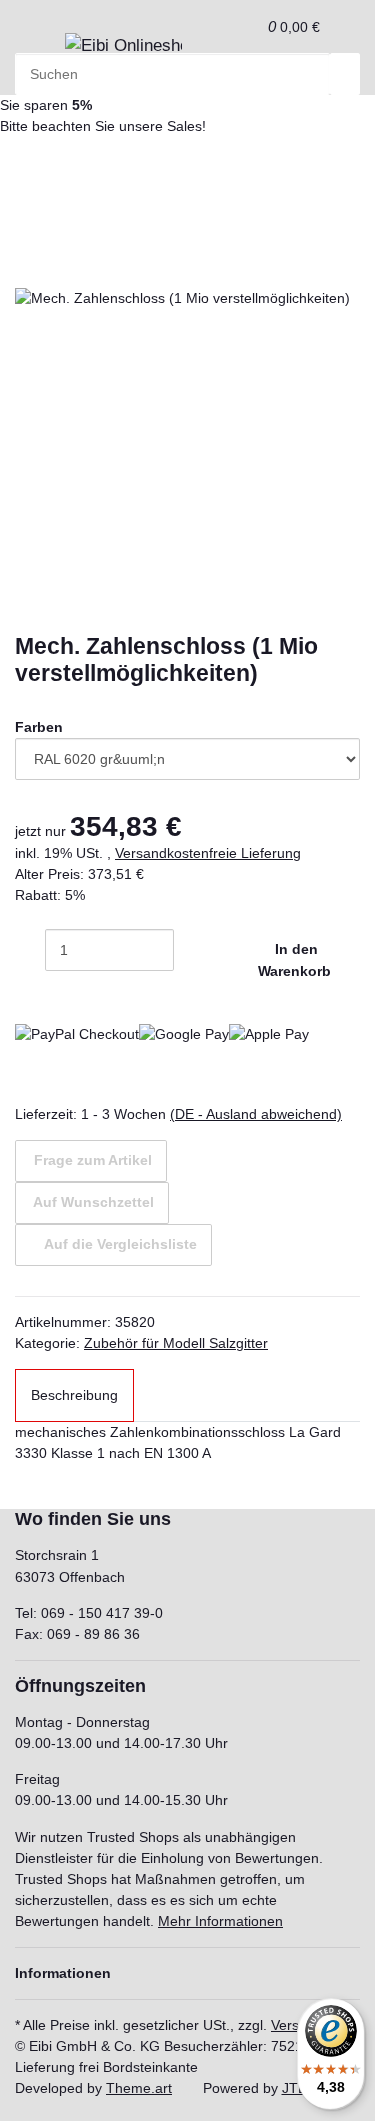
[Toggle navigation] (40, 52)
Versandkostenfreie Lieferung (208, 853)
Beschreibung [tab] (74, 1395)
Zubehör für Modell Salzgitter (176, 1343)
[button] (246, 26)
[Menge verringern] (30, 950)
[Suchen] (345, 74)
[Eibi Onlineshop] (123, 46)
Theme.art (139, 2088)
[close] (30, 267)
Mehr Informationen (220, 1921)
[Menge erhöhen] (189, 950)
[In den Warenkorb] (30, 235)
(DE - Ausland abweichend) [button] (256, 1114)
